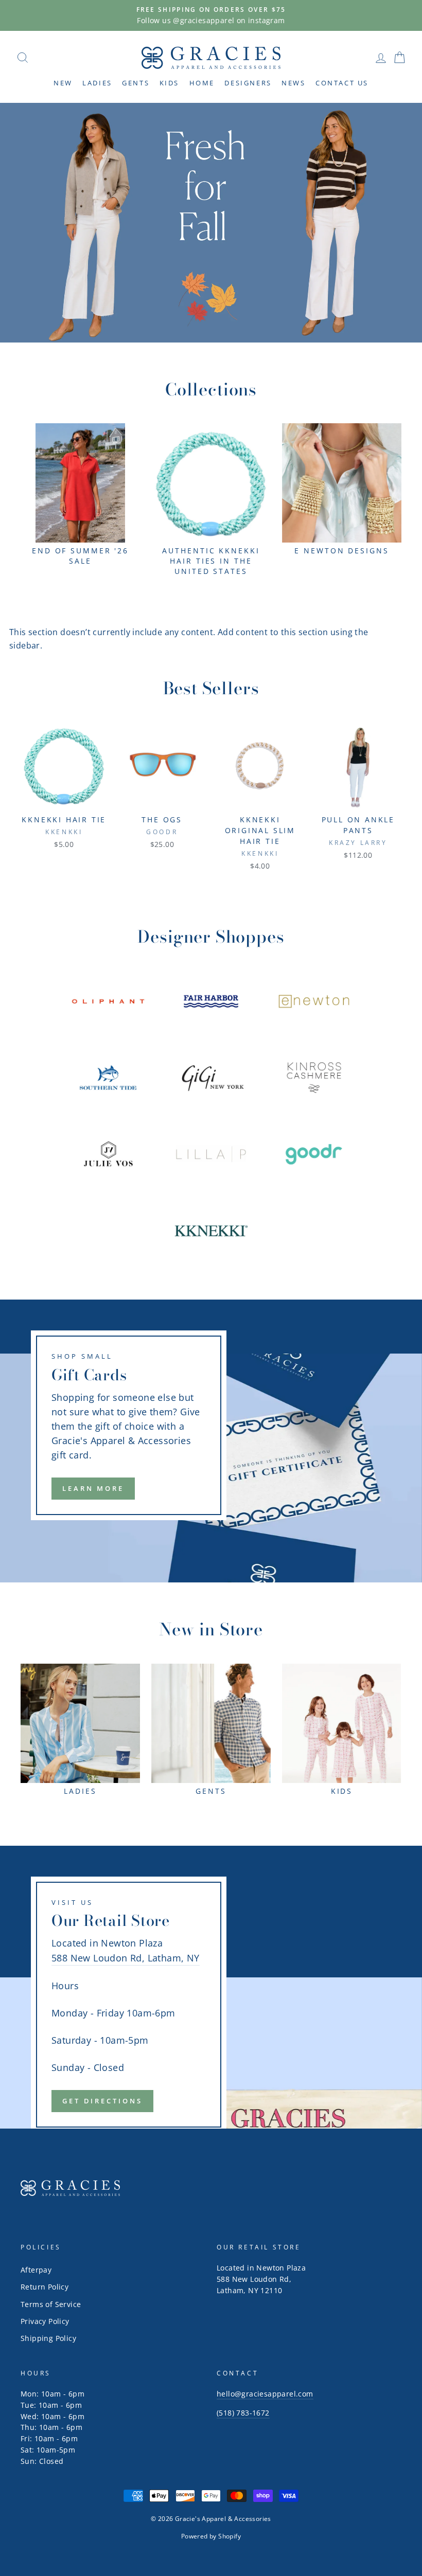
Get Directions (102, 2101)
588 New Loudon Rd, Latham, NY (126, 1958)
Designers (248, 83)
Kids (169, 83)
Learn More (93, 1488)
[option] (211, 15)
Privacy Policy (45, 2321)
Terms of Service (51, 2304)
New (63, 83)
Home (202, 83)
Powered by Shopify (211, 2536)
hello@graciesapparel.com (265, 2394)
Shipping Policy (48, 2338)
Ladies (97, 83)
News (293, 83)
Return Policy (45, 2287)
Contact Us (342, 83)
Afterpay (36, 2270)
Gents (136, 83)
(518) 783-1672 (243, 2413)
